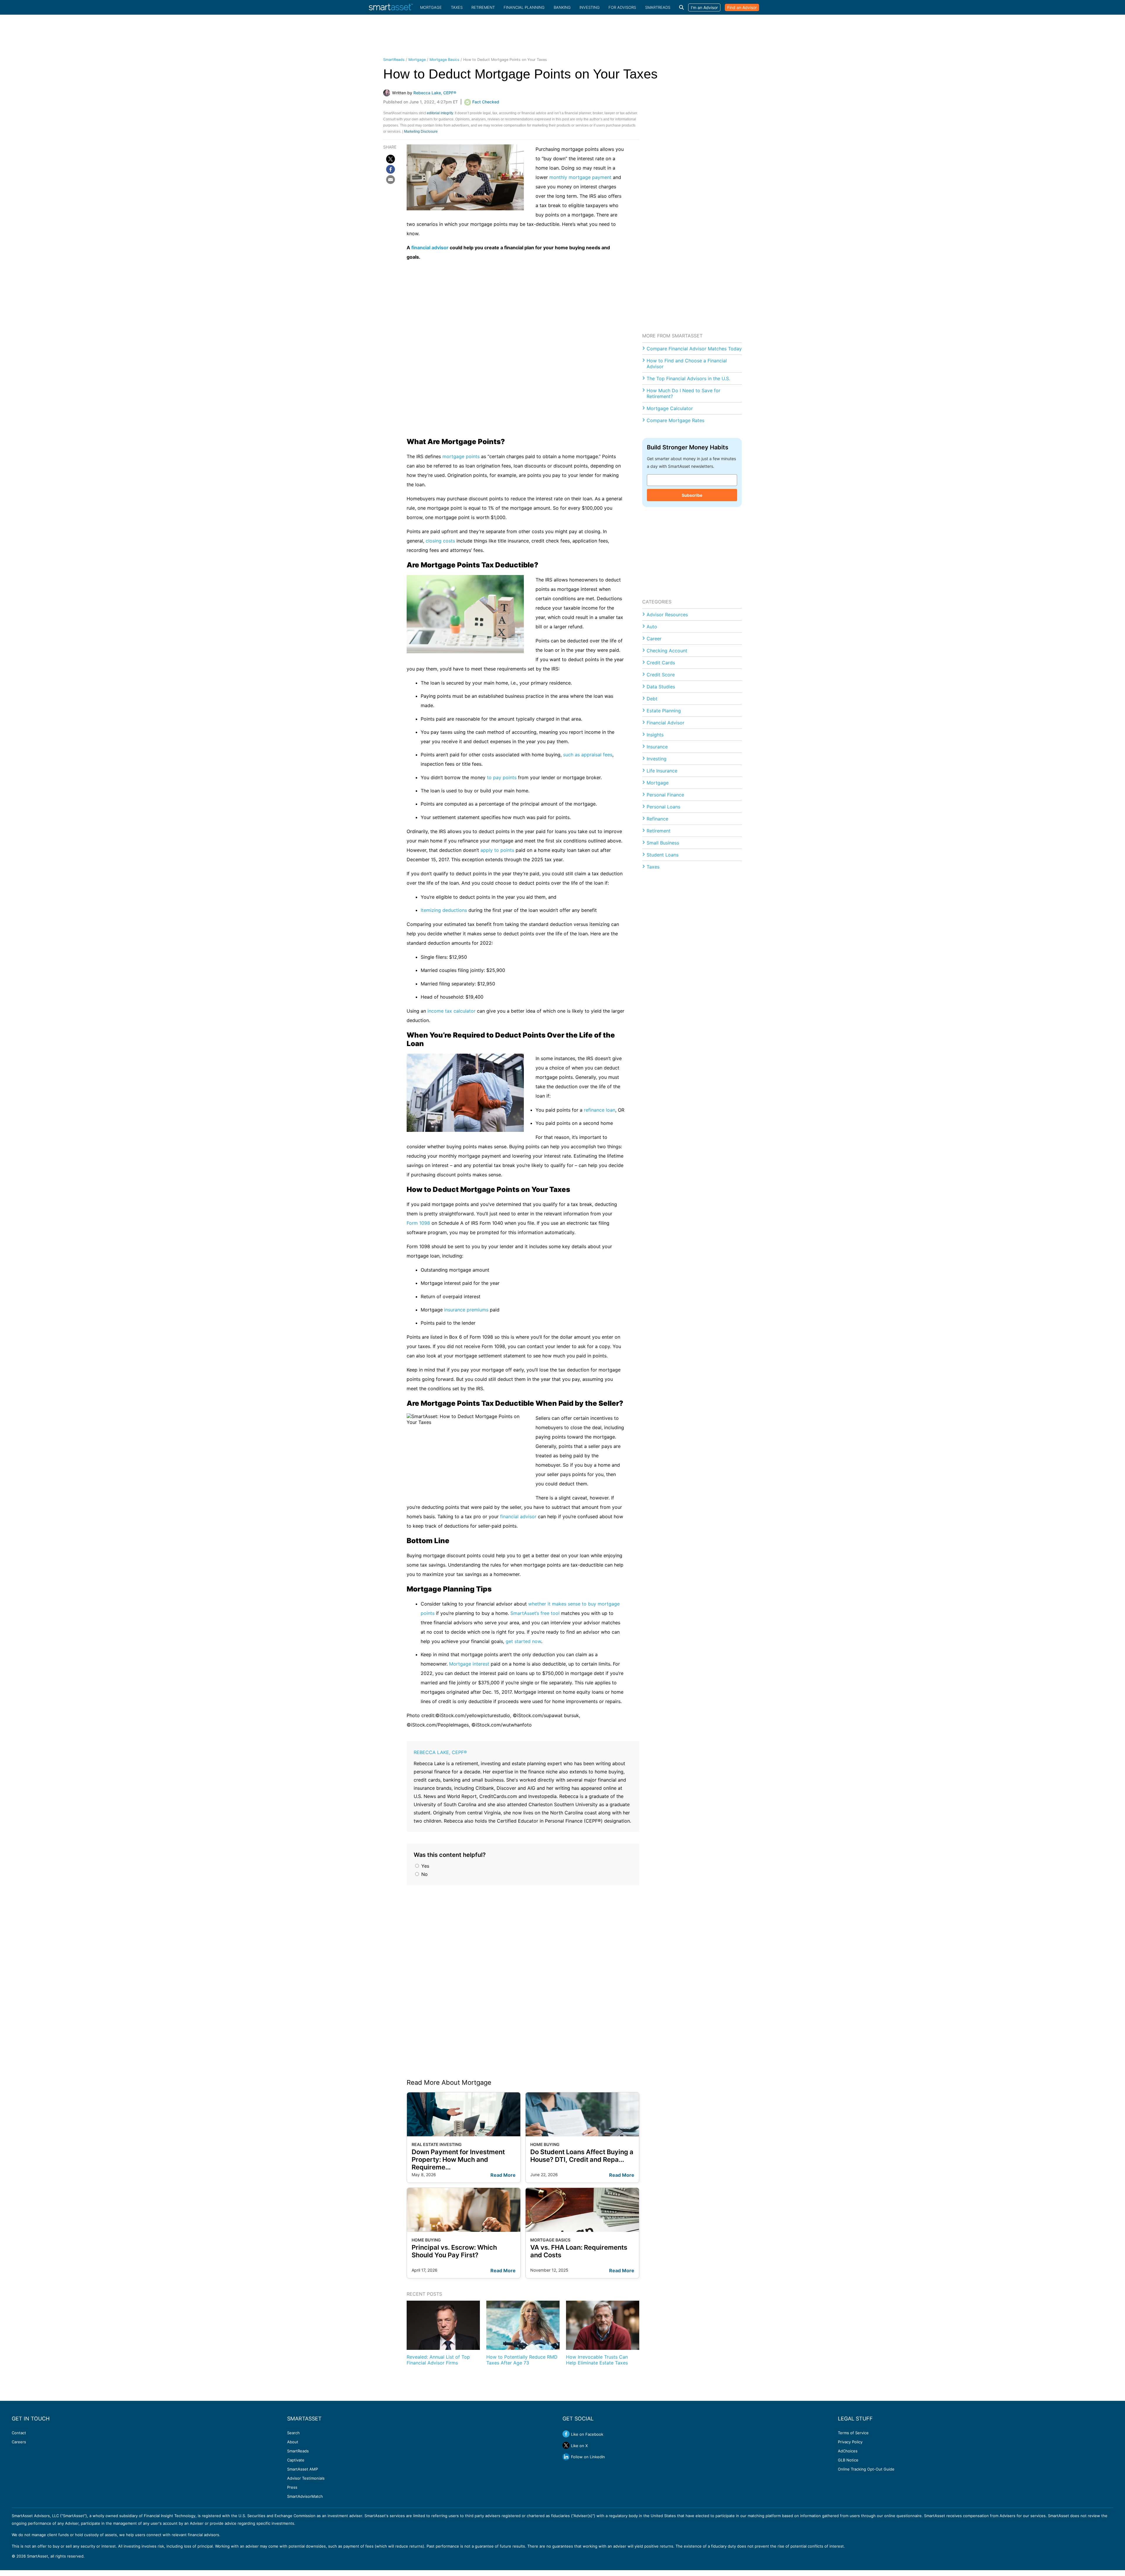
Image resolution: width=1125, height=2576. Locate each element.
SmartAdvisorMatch (305, 2496)
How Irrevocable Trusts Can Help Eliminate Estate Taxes (597, 2360)
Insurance (657, 747)
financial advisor (430, 248)
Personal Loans (663, 807)
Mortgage (431, 7)
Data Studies (661, 687)
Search (293, 2433)
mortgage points (461, 456)
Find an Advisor (742, 7)
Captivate (296, 2460)
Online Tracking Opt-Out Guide (866, 2469)
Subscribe (692, 495)
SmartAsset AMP (302, 2469)
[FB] (391, 169)
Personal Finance (665, 795)
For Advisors (622, 7)
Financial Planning (524, 7)
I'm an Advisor (704, 7)
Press (292, 2487)
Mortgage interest (469, 1664)
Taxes (457, 7)
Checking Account (667, 651)
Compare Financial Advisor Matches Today (694, 349)
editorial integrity (440, 113)
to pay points (502, 777)
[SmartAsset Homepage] (391, 7)
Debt (652, 699)
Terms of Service (853, 2433)
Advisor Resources (667, 615)
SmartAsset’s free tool (535, 1613)
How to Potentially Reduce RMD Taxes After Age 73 (522, 2360)
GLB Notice (848, 2460)
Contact (19, 2433)
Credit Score (661, 675)
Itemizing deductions (444, 910)
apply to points (497, 850)
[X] (391, 159)
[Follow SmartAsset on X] (566, 2445)
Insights (655, 735)
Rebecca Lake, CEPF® (440, 1752)
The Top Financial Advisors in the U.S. (688, 378)
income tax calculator (451, 1011)
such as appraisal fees (588, 755)
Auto (652, 627)
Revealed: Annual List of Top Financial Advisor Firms (438, 2360)
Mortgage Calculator (670, 408)
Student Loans (663, 855)
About (293, 2442)
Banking (562, 7)
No (424, 1874)
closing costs (440, 541)
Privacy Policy (850, 2442)
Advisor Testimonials (306, 2478)
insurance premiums (466, 1310)
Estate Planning (664, 711)
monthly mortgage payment (580, 177)
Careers (19, 2442)
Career (654, 639)
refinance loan (600, 1110)
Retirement (483, 7)
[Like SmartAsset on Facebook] (566, 2434)
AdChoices (848, 2451)
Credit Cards (661, 663)
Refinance (657, 819)
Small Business (663, 843)
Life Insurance (662, 771)
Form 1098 (418, 1223)
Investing (590, 7)
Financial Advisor (665, 723)
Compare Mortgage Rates (675, 420)
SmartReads (658, 7)
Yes (425, 1866)
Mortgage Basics (444, 60)
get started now (523, 1641)
